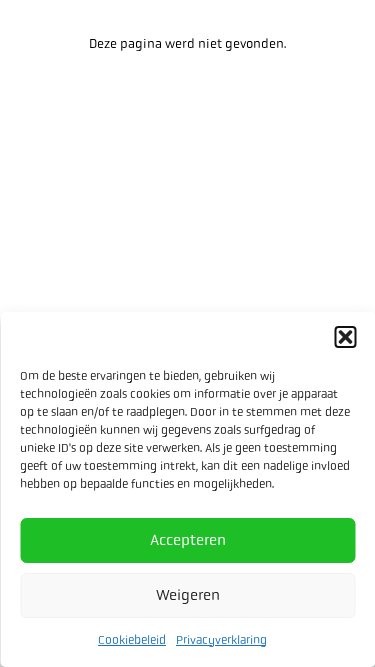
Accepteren (188, 540)
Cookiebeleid (132, 640)
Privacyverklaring (221, 640)
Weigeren (188, 595)
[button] (345, 337)
